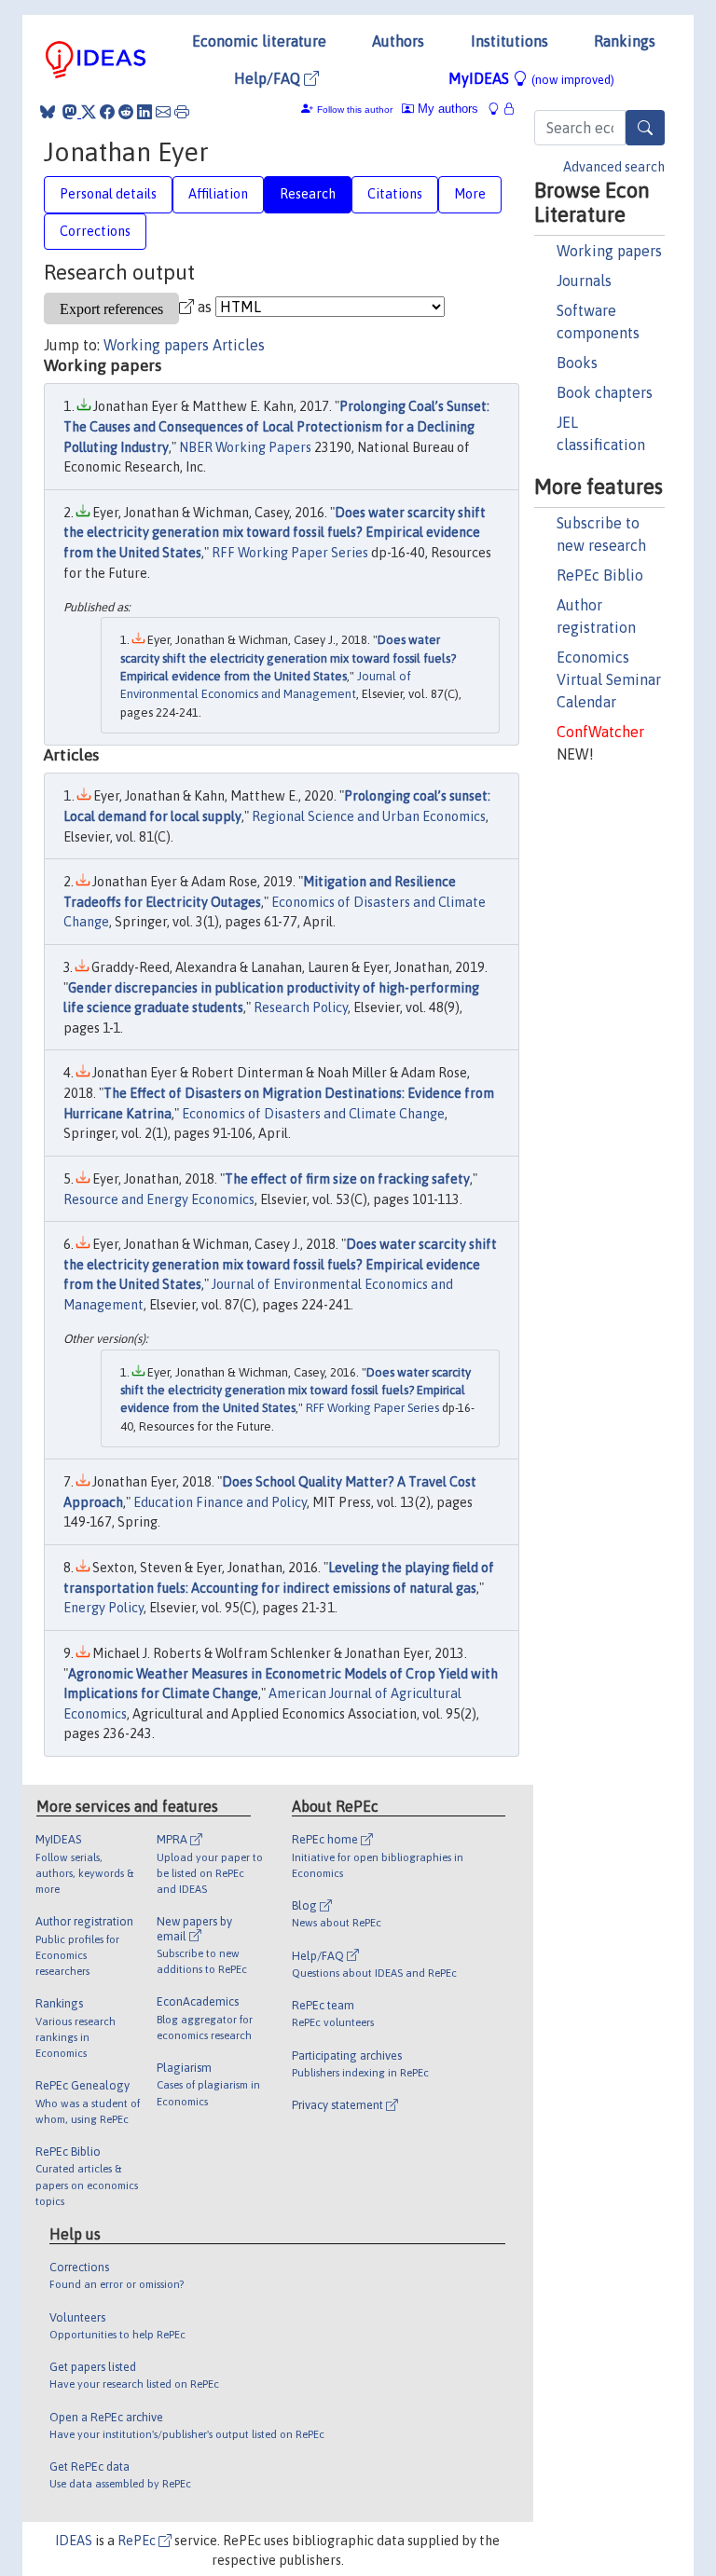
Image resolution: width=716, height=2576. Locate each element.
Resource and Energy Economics (159, 1199)
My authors (446, 109)
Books (577, 363)
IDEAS (74, 2541)
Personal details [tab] (108, 194)
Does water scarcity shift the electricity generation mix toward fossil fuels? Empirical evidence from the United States (275, 533)
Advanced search (614, 167)
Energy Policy (103, 1608)
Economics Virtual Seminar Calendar (609, 679)
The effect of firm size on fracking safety (347, 1179)
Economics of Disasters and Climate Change (313, 1114)
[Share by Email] (163, 112)
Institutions (509, 41)
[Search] (645, 128)
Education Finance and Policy (220, 1502)
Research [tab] (308, 194)
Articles (239, 345)
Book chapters (605, 392)
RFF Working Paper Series (290, 553)
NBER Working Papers (245, 447)
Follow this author (355, 110)
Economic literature (259, 41)
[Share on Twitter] (89, 112)
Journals (584, 281)
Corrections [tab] (95, 231)
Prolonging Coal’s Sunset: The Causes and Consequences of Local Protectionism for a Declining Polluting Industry (276, 426)
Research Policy (301, 1007)
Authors (398, 41)
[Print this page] (182, 112)
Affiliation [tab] (218, 194)
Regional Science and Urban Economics (369, 816)
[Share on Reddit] (126, 112)
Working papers (609, 251)
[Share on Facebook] (107, 112)
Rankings (625, 41)
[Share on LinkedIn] (145, 112)
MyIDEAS (531, 78)
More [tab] (470, 194)
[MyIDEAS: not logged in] (499, 109)
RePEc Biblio (600, 575)
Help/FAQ (269, 78)
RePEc (138, 2541)
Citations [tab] (395, 194)
